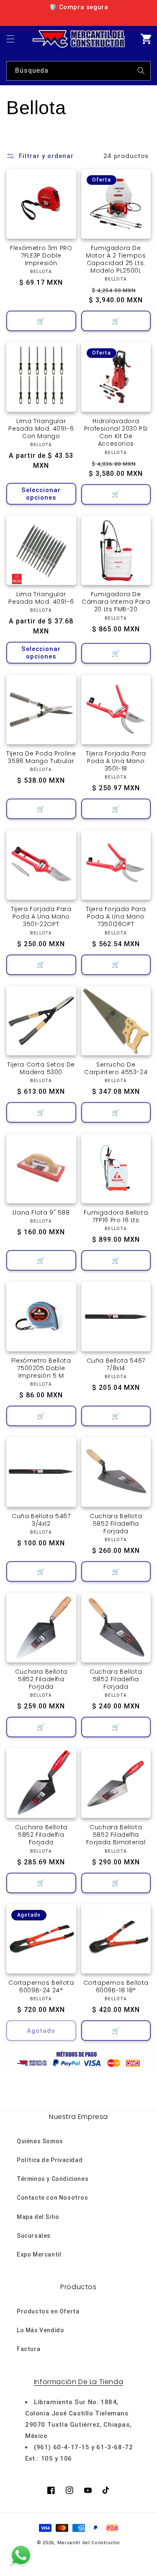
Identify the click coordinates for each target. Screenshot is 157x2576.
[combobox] (78, 71)
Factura (28, 2349)
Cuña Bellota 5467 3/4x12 (41, 1520)
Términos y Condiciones (53, 2179)
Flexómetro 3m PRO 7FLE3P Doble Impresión (41, 256)
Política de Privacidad (50, 2160)
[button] (10, 39)
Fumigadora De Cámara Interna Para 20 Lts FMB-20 (116, 602)
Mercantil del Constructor (89, 2543)
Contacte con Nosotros (53, 2198)
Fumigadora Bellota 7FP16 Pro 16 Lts (116, 1216)
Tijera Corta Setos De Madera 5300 (41, 1068)
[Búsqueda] (141, 71)
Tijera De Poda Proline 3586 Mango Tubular (41, 757)
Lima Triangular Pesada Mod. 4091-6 (41, 598)
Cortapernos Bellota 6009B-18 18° (116, 1986)
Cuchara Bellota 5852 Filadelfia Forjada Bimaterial (116, 1835)
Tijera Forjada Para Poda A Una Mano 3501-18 (116, 761)
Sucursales (34, 2236)
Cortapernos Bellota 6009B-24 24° (41, 1986)
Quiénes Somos (40, 2141)
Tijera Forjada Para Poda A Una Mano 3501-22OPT (41, 917)
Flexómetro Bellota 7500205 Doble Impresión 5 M (41, 1368)
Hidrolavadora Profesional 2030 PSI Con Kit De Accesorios (116, 433)
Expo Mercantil (39, 2254)
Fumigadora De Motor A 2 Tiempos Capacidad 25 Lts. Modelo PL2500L (116, 259)
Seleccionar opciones (41, 494)
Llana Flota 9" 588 (41, 1213)
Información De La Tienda (78, 2382)
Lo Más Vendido (40, 2330)
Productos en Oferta (48, 2311)
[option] (78, 7)
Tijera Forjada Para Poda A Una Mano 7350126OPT (116, 917)
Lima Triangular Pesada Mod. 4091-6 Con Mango (41, 429)
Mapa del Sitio (38, 2217)
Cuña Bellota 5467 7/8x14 (116, 1364)
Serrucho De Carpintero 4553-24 (116, 1068)
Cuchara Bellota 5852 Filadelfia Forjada (116, 1524)
